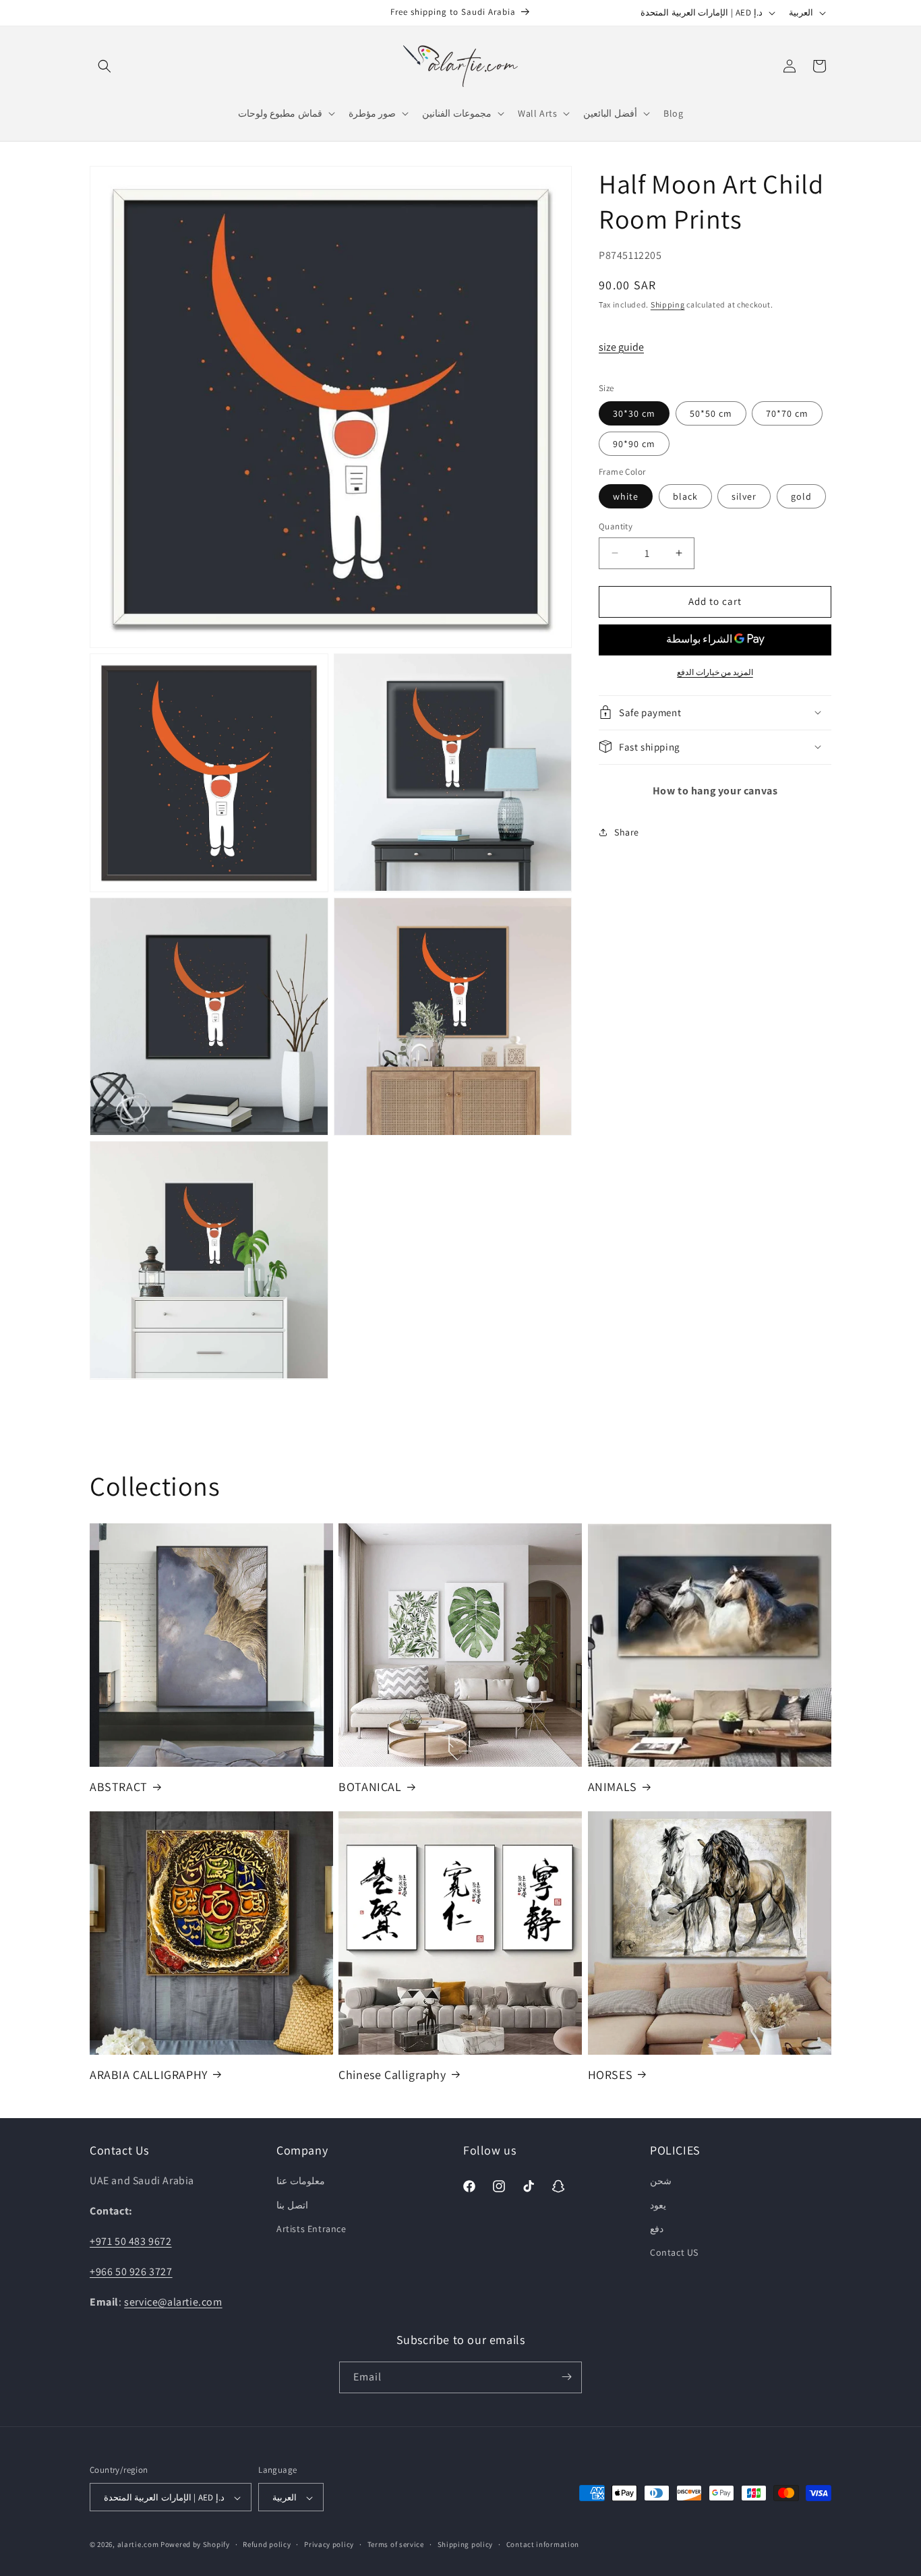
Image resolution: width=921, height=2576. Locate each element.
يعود (658, 2204)
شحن (661, 2181)
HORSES (611, 2074)
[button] (105, 66)
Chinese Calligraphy (392, 2074)
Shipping (668, 304)
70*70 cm (787, 413)
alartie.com (138, 2545)
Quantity (616, 526)
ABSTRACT (119, 1786)
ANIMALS (613, 1786)
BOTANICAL (370, 1786)
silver (744, 496)
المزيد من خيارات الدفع (715, 671)
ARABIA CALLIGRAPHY (149, 2074)
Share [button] (627, 832)
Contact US (674, 2252)
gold (801, 496)
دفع (657, 2228)
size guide (621, 346)
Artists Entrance (311, 2228)
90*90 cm (634, 443)
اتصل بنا (292, 2204)
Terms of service (396, 2545)
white (626, 496)
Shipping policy (466, 2545)
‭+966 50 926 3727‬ (131, 2271)
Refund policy (267, 2545)
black (685, 496)
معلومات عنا (301, 2181)
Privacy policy (329, 2545)
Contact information (543, 2545)
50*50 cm (711, 413)
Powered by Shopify (195, 2545)
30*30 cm (634, 413)
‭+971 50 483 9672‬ (131, 2241)
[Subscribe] (566, 2377)
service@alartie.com (173, 2301)
